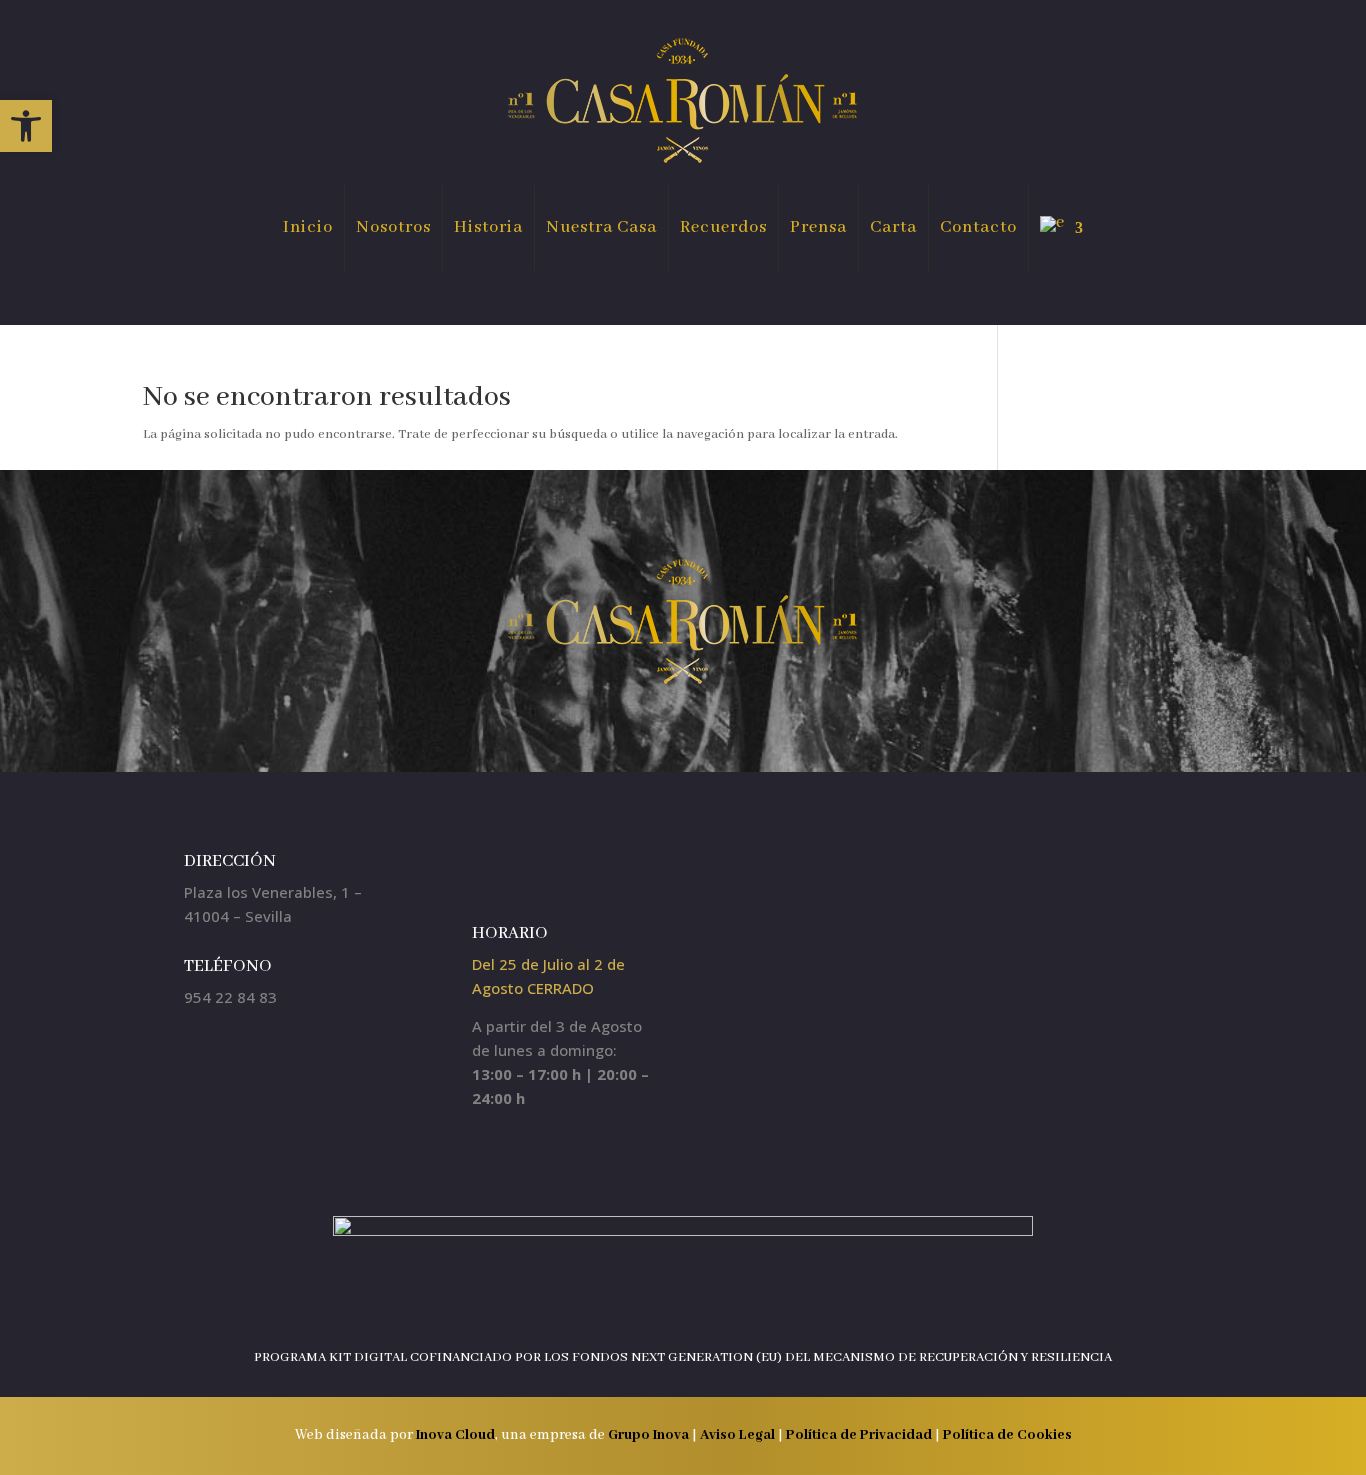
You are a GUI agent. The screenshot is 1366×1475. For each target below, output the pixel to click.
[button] (26, 126)
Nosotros (393, 227)
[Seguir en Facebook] (484, 870)
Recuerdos (723, 227)
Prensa (818, 227)
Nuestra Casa (601, 227)
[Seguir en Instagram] (442, 870)
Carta (893, 227)
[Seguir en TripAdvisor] (568, 870)
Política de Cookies (1007, 1435)
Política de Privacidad (860, 1435)
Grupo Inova (648, 1435)
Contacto (978, 227)
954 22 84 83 (230, 997)
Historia (488, 227)
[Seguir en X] (526, 870)
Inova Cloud (455, 1435)
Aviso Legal (737, 1435)
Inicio (308, 227)
